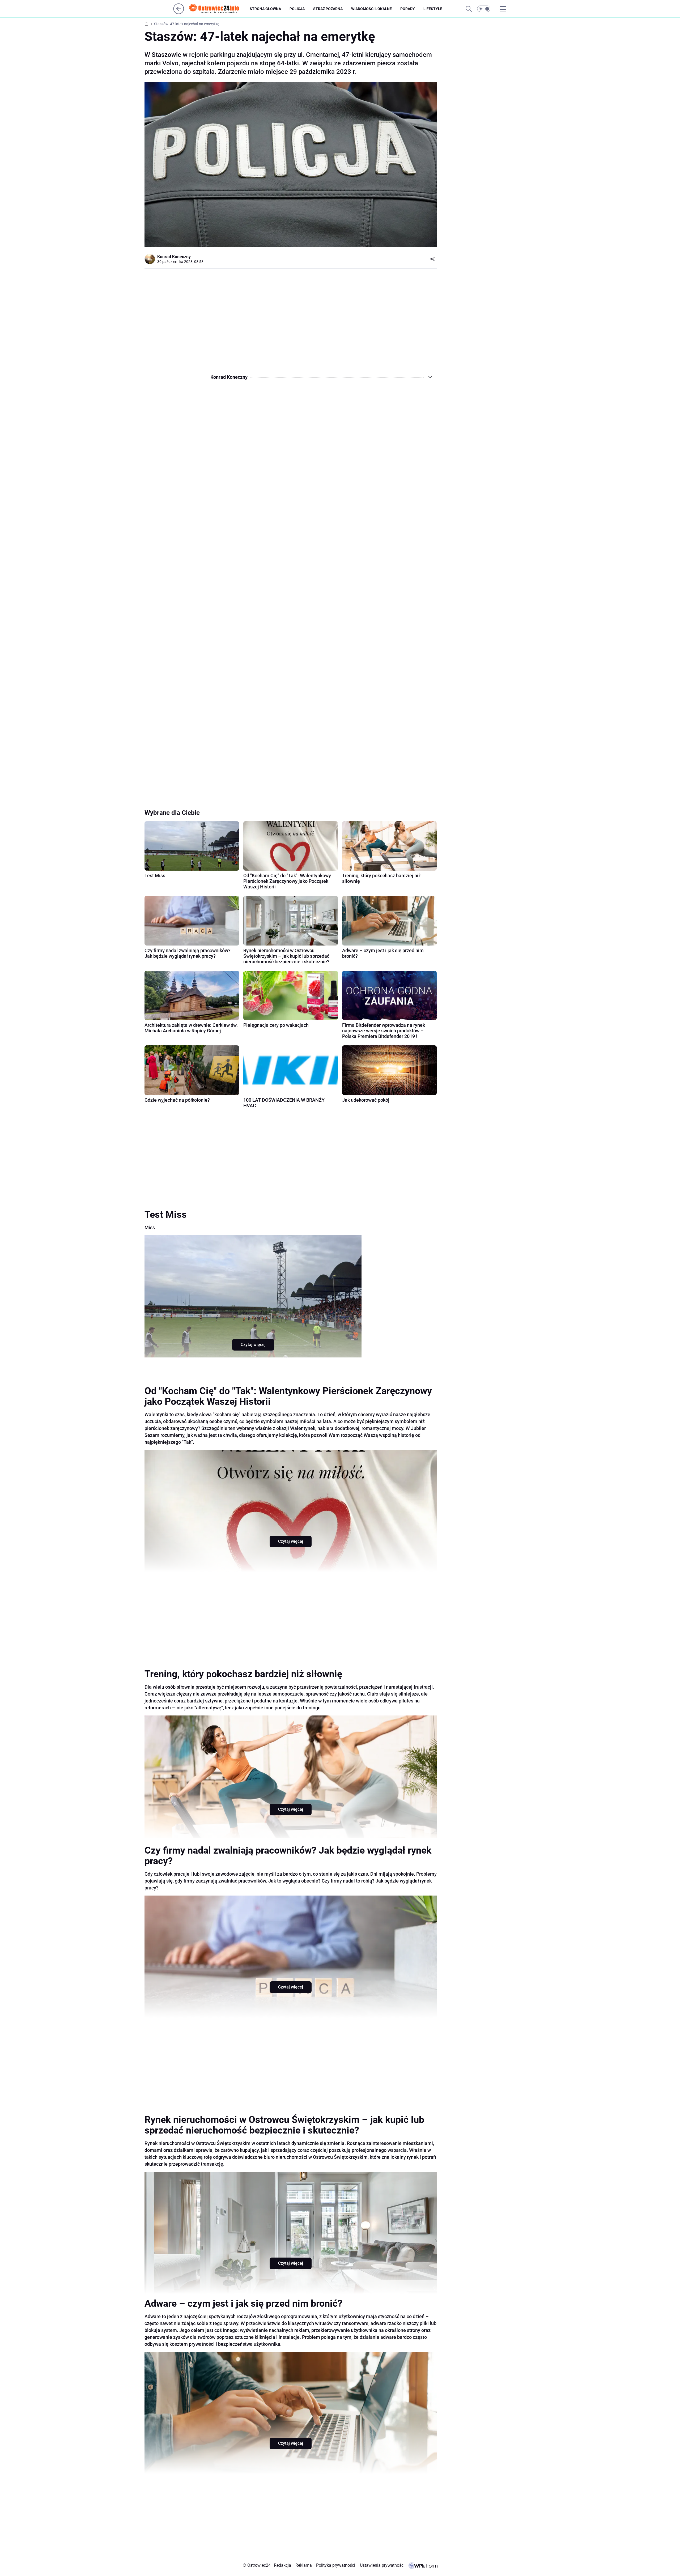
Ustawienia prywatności (381, 2565)
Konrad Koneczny (174, 257)
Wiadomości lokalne (371, 9)
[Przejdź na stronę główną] (179, 13)
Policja (297, 9)
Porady (408, 9)
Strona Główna (265, 9)
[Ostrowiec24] (219, 9)
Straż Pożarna (328, 9)
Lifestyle (433, 9)
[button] (484, 9)
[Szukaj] (469, 9)
